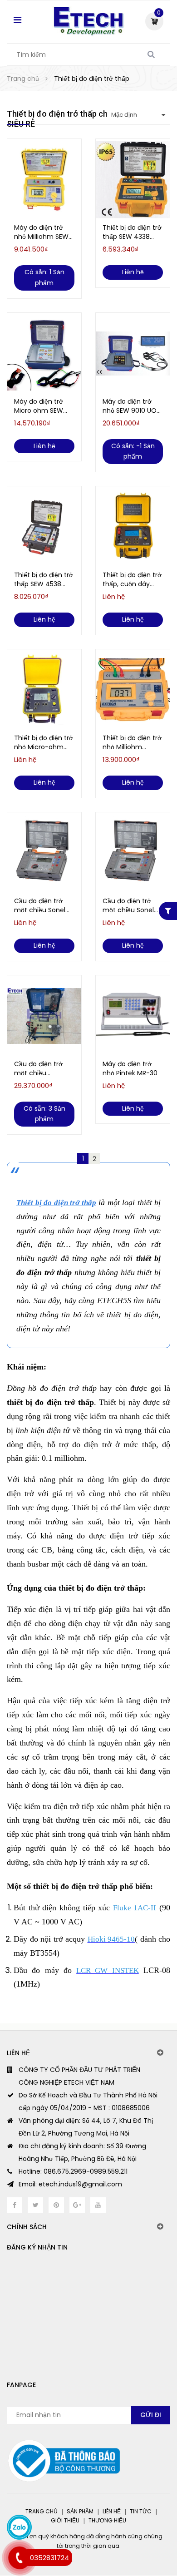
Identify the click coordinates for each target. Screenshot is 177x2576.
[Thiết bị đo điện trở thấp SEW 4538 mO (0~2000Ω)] (44, 527)
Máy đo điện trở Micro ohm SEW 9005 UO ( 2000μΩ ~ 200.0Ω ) (43, 406)
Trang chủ (42, 2511)
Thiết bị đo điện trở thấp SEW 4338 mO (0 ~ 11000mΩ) (132, 232)
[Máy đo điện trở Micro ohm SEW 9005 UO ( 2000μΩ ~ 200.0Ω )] (44, 354)
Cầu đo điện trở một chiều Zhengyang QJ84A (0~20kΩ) (44, 1068)
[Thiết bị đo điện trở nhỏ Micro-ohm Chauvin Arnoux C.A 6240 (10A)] (44, 690)
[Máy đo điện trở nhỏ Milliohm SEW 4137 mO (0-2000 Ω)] (44, 180)
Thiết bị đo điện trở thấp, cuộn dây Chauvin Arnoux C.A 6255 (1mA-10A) (132, 579)
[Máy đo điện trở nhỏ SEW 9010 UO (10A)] (133, 354)
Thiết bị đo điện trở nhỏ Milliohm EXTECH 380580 (132, 742)
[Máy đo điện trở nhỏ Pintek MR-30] (133, 1016)
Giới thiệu (65, 2520)
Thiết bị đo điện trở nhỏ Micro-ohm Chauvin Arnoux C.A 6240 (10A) (44, 742)
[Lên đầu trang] (135, 2531)
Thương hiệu (107, 2520)
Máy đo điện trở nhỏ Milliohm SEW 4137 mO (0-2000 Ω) (42, 232)
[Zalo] (19, 2527)
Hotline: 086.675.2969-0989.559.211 (73, 2171)
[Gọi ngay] (19, 2558)
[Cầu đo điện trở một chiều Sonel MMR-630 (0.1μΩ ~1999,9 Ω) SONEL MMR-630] (44, 853)
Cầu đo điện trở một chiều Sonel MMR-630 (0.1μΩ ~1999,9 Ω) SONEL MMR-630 (41, 905)
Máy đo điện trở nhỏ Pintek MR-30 (130, 1068)
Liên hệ (112, 2511)
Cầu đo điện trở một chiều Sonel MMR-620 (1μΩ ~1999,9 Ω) (128, 905)
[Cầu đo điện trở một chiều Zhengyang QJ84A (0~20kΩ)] (44, 1016)
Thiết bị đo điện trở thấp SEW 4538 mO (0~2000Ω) (44, 579)
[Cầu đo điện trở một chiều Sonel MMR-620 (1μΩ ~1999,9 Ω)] (133, 853)
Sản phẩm (80, 2511)
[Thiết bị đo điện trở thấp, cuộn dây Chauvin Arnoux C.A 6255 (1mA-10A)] (133, 527)
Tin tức (141, 2511)
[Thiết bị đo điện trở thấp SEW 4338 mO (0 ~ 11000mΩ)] (133, 180)
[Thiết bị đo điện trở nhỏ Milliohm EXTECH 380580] (133, 690)
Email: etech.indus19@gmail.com (70, 2184)
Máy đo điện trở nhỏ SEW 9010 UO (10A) (130, 406)
